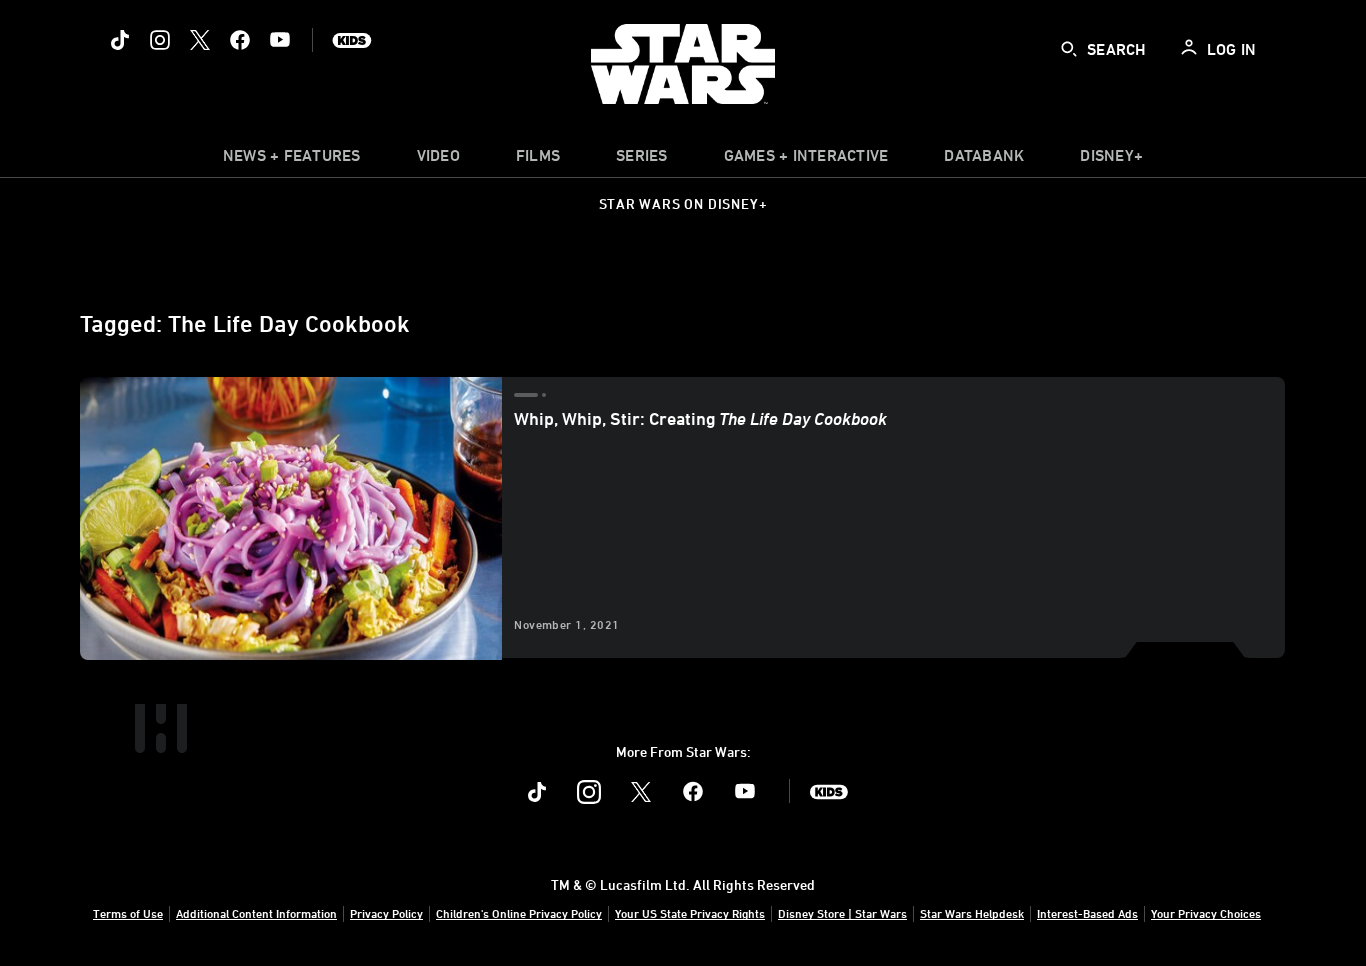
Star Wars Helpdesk (972, 913)
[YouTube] (280, 40)
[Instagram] (160, 40)
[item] (292, 160)
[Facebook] (240, 40)
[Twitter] (200, 40)
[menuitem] (438, 160)
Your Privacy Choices (1206, 913)
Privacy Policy (386, 913)
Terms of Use (128, 913)
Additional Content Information (256, 913)
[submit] (1069, 49)
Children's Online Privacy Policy (519, 913)
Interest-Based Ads (1087, 913)
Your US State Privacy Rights (690, 913)
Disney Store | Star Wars (842, 913)
